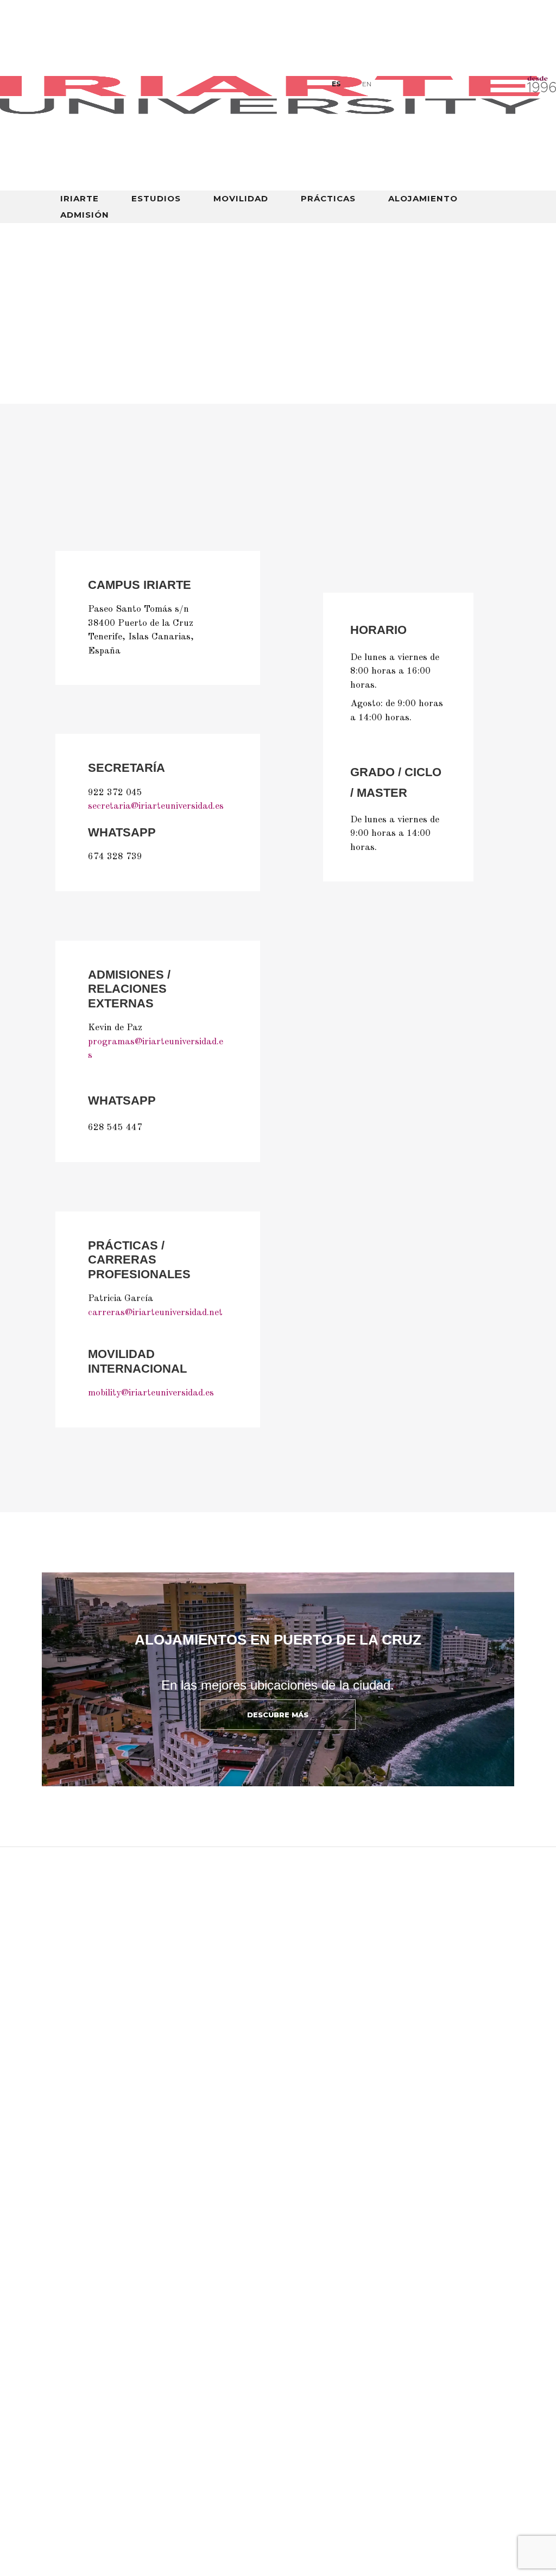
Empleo (186, 2371)
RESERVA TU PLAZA (95, 2492)
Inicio (65, 264)
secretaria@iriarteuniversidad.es (156, 806)
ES (336, 84)
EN (367, 84)
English (479, 394)
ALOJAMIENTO (423, 199)
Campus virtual (408, 394)
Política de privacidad (333, 2404)
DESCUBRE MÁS (278, 1715)
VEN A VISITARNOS (93, 2526)
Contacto (306, 2371)
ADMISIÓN (85, 215)
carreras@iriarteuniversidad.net (155, 1313)
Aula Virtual (83, 2371)
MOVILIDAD (241, 199)
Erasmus (303, 2388)
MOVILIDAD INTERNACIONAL (238, 394)
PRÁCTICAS (328, 199)
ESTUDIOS (156, 199)
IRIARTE (80, 199)
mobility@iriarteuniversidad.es (151, 1393)
